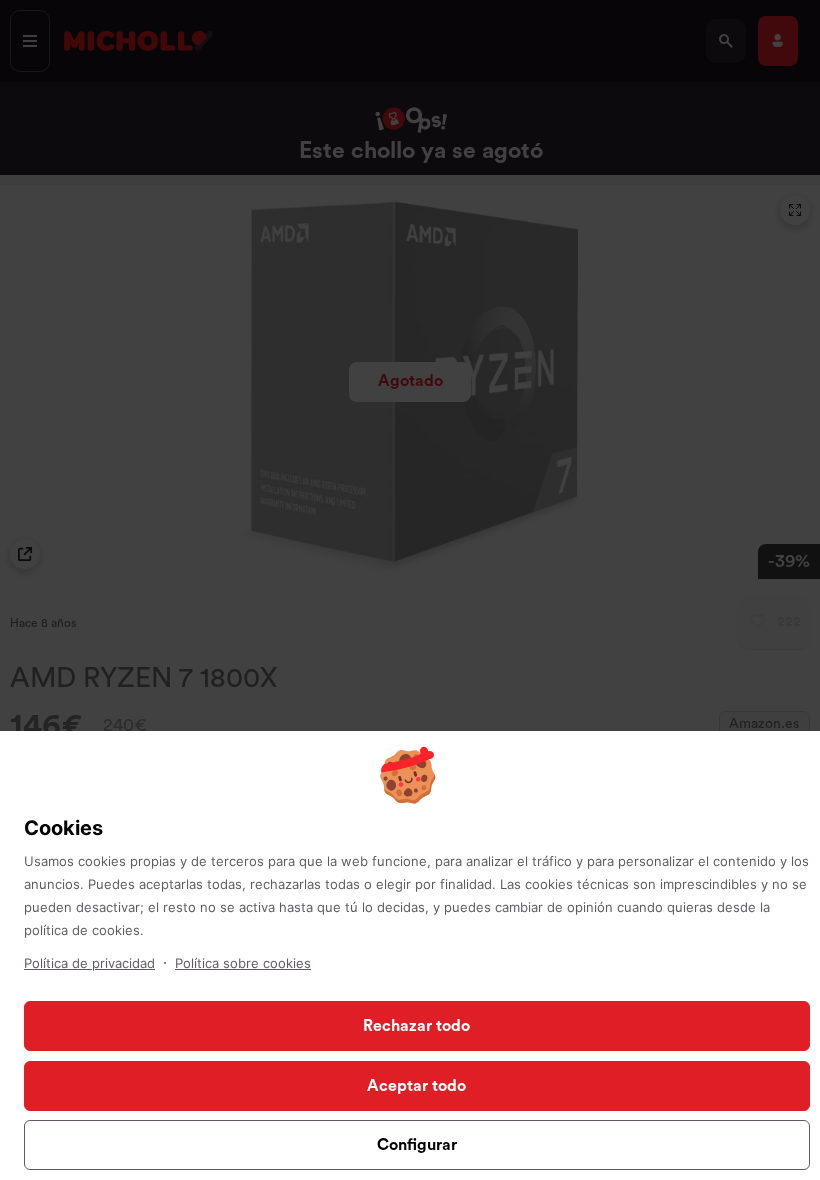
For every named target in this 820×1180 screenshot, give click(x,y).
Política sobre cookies (243, 963)
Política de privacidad (89, 963)
